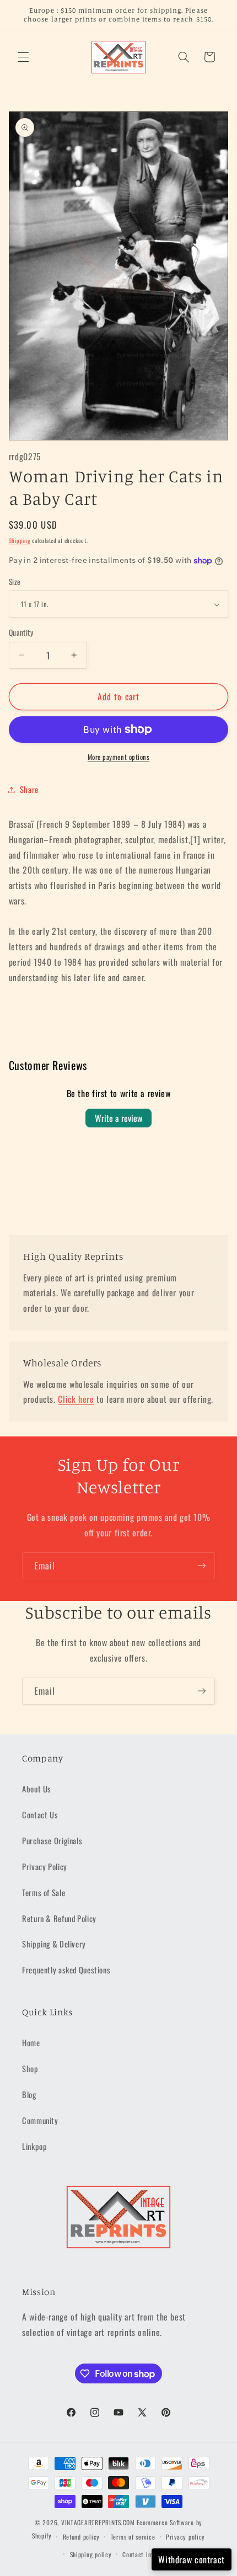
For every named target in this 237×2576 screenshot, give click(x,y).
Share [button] (29, 789)
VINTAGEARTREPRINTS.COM (98, 2522)
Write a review (118, 1118)
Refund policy (82, 2537)
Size (15, 582)
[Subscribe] (202, 1566)
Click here (76, 1399)
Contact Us (40, 1814)
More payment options (119, 757)
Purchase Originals (52, 1840)
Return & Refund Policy (59, 1918)
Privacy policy (185, 2537)
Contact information (150, 2554)
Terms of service (133, 2537)
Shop (30, 2068)
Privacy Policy (45, 1866)
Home (31, 2042)
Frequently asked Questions (66, 1970)
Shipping (20, 540)
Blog (29, 2094)
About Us (37, 1789)
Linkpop (34, 2146)
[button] (23, 57)
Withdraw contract (192, 2559)
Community (40, 2120)
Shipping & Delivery (54, 1944)
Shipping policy (91, 2554)
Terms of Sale (44, 1892)
